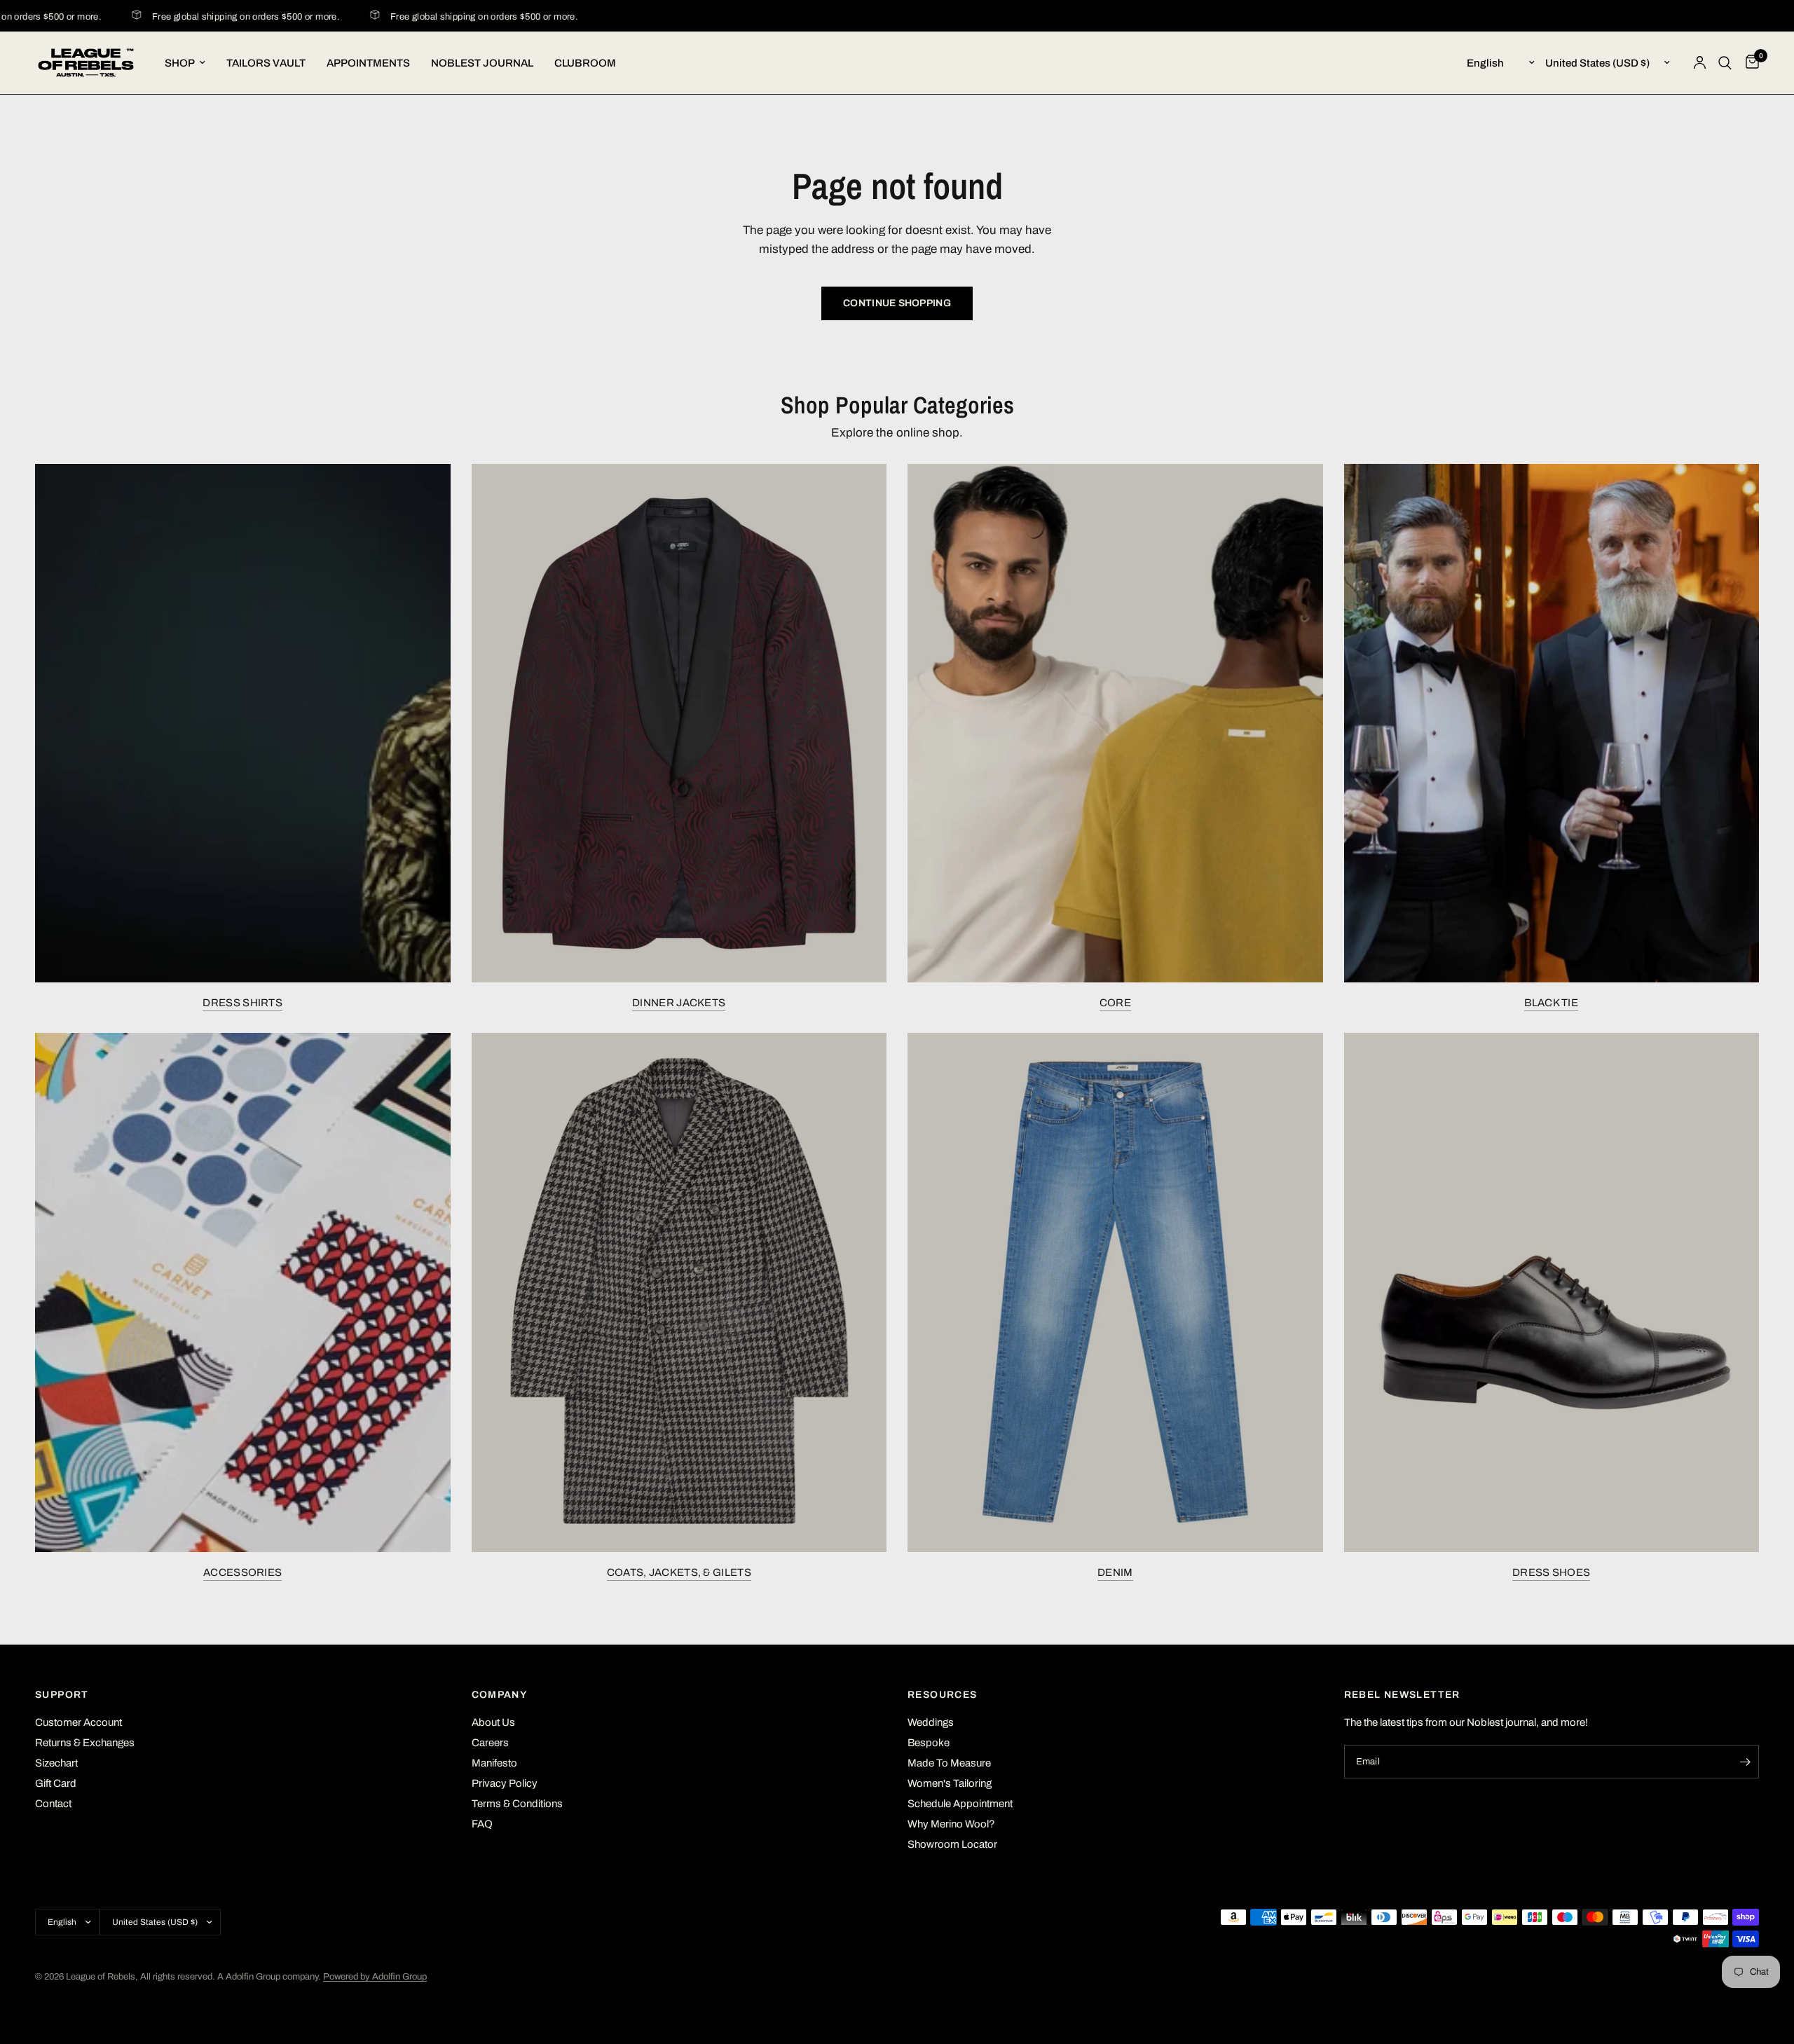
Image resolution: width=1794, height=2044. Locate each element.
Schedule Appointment (960, 1804)
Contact (53, 1804)
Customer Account (78, 1722)
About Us (493, 1722)
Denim (1115, 1572)
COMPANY (500, 1695)
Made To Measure (949, 1763)
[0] (1749, 63)
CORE (1115, 1003)
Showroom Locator (952, 1844)
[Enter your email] (1745, 1762)
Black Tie (1551, 1003)
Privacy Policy (505, 1783)
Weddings (931, 1722)
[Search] (1725, 63)
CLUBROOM (585, 63)
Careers (490, 1743)
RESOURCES (943, 1695)
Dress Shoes (1551, 1572)
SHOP (180, 63)
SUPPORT (62, 1695)
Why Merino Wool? (951, 1824)
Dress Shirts (242, 1003)
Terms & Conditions (517, 1804)
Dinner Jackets (679, 1003)
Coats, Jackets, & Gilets (679, 1572)
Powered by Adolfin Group (375, 1977)
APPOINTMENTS (368, 63)
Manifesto (494, 1763)
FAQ (482, 1824)
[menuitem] (185, 63)
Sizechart (56, 1763)
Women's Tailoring (950, 1783)
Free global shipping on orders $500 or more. (217, 17)
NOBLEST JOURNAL (482, 63)
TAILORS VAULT (266, 63)
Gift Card (56, 1783)
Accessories (242, 1572)
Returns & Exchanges (85, 1743)
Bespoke (929, 1743)
